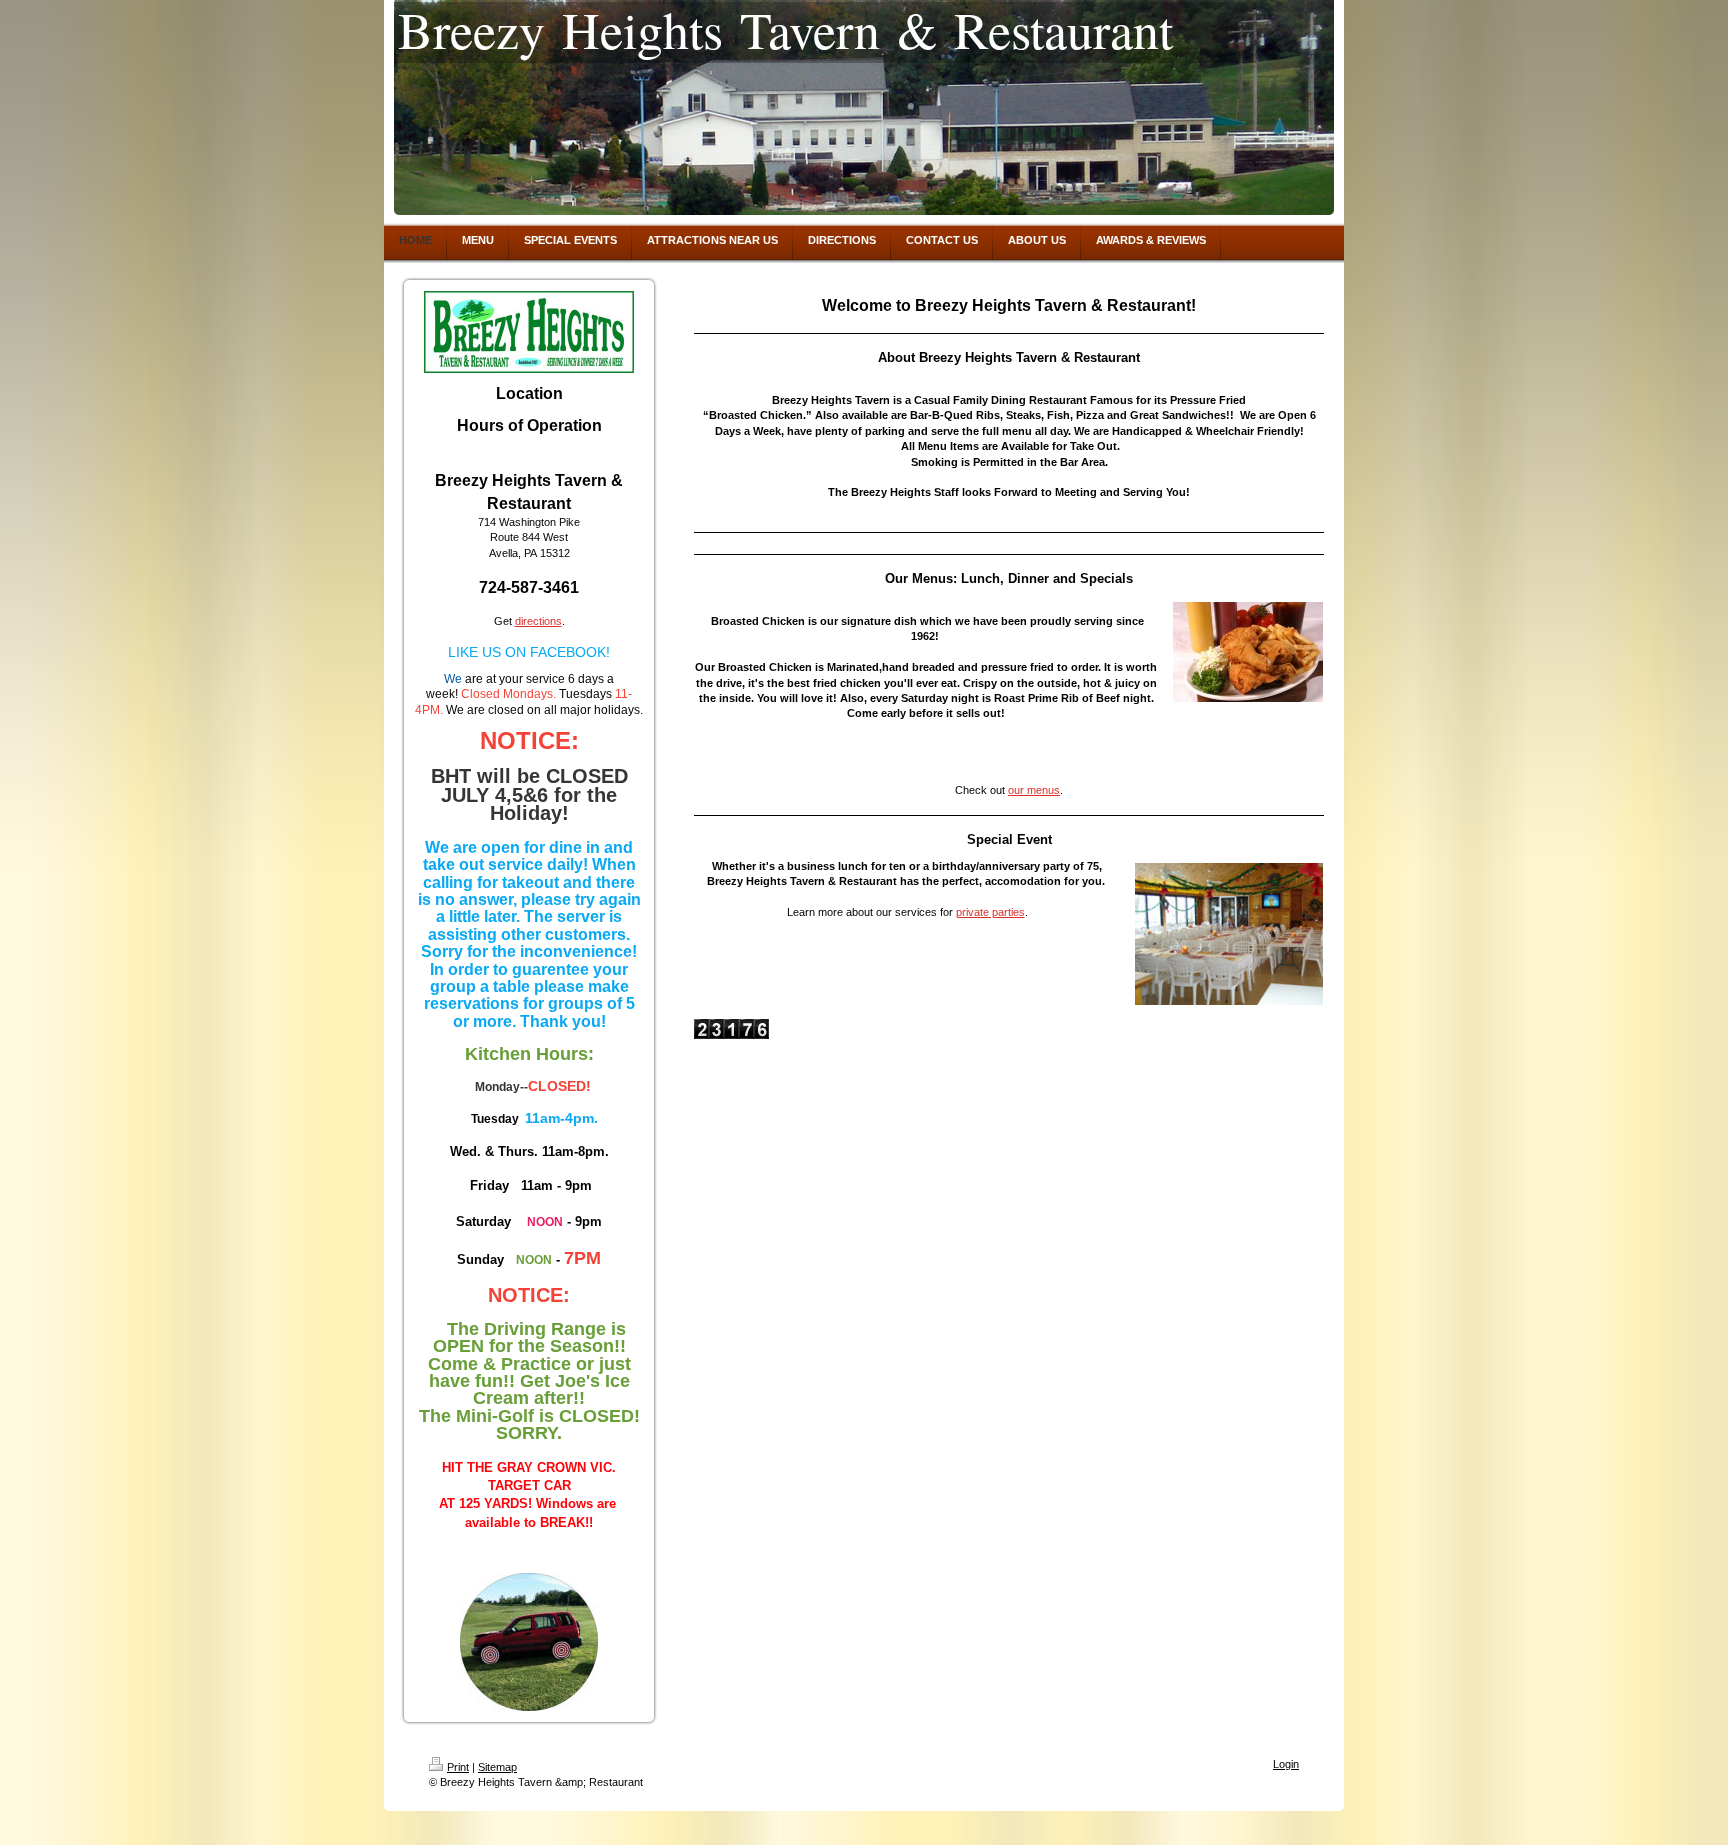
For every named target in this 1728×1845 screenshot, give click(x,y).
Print (458, 1767)
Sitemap (497, 1767)
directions (538, 621)
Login (1286, 1764)
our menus (1034, 790)
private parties (990, 912)
